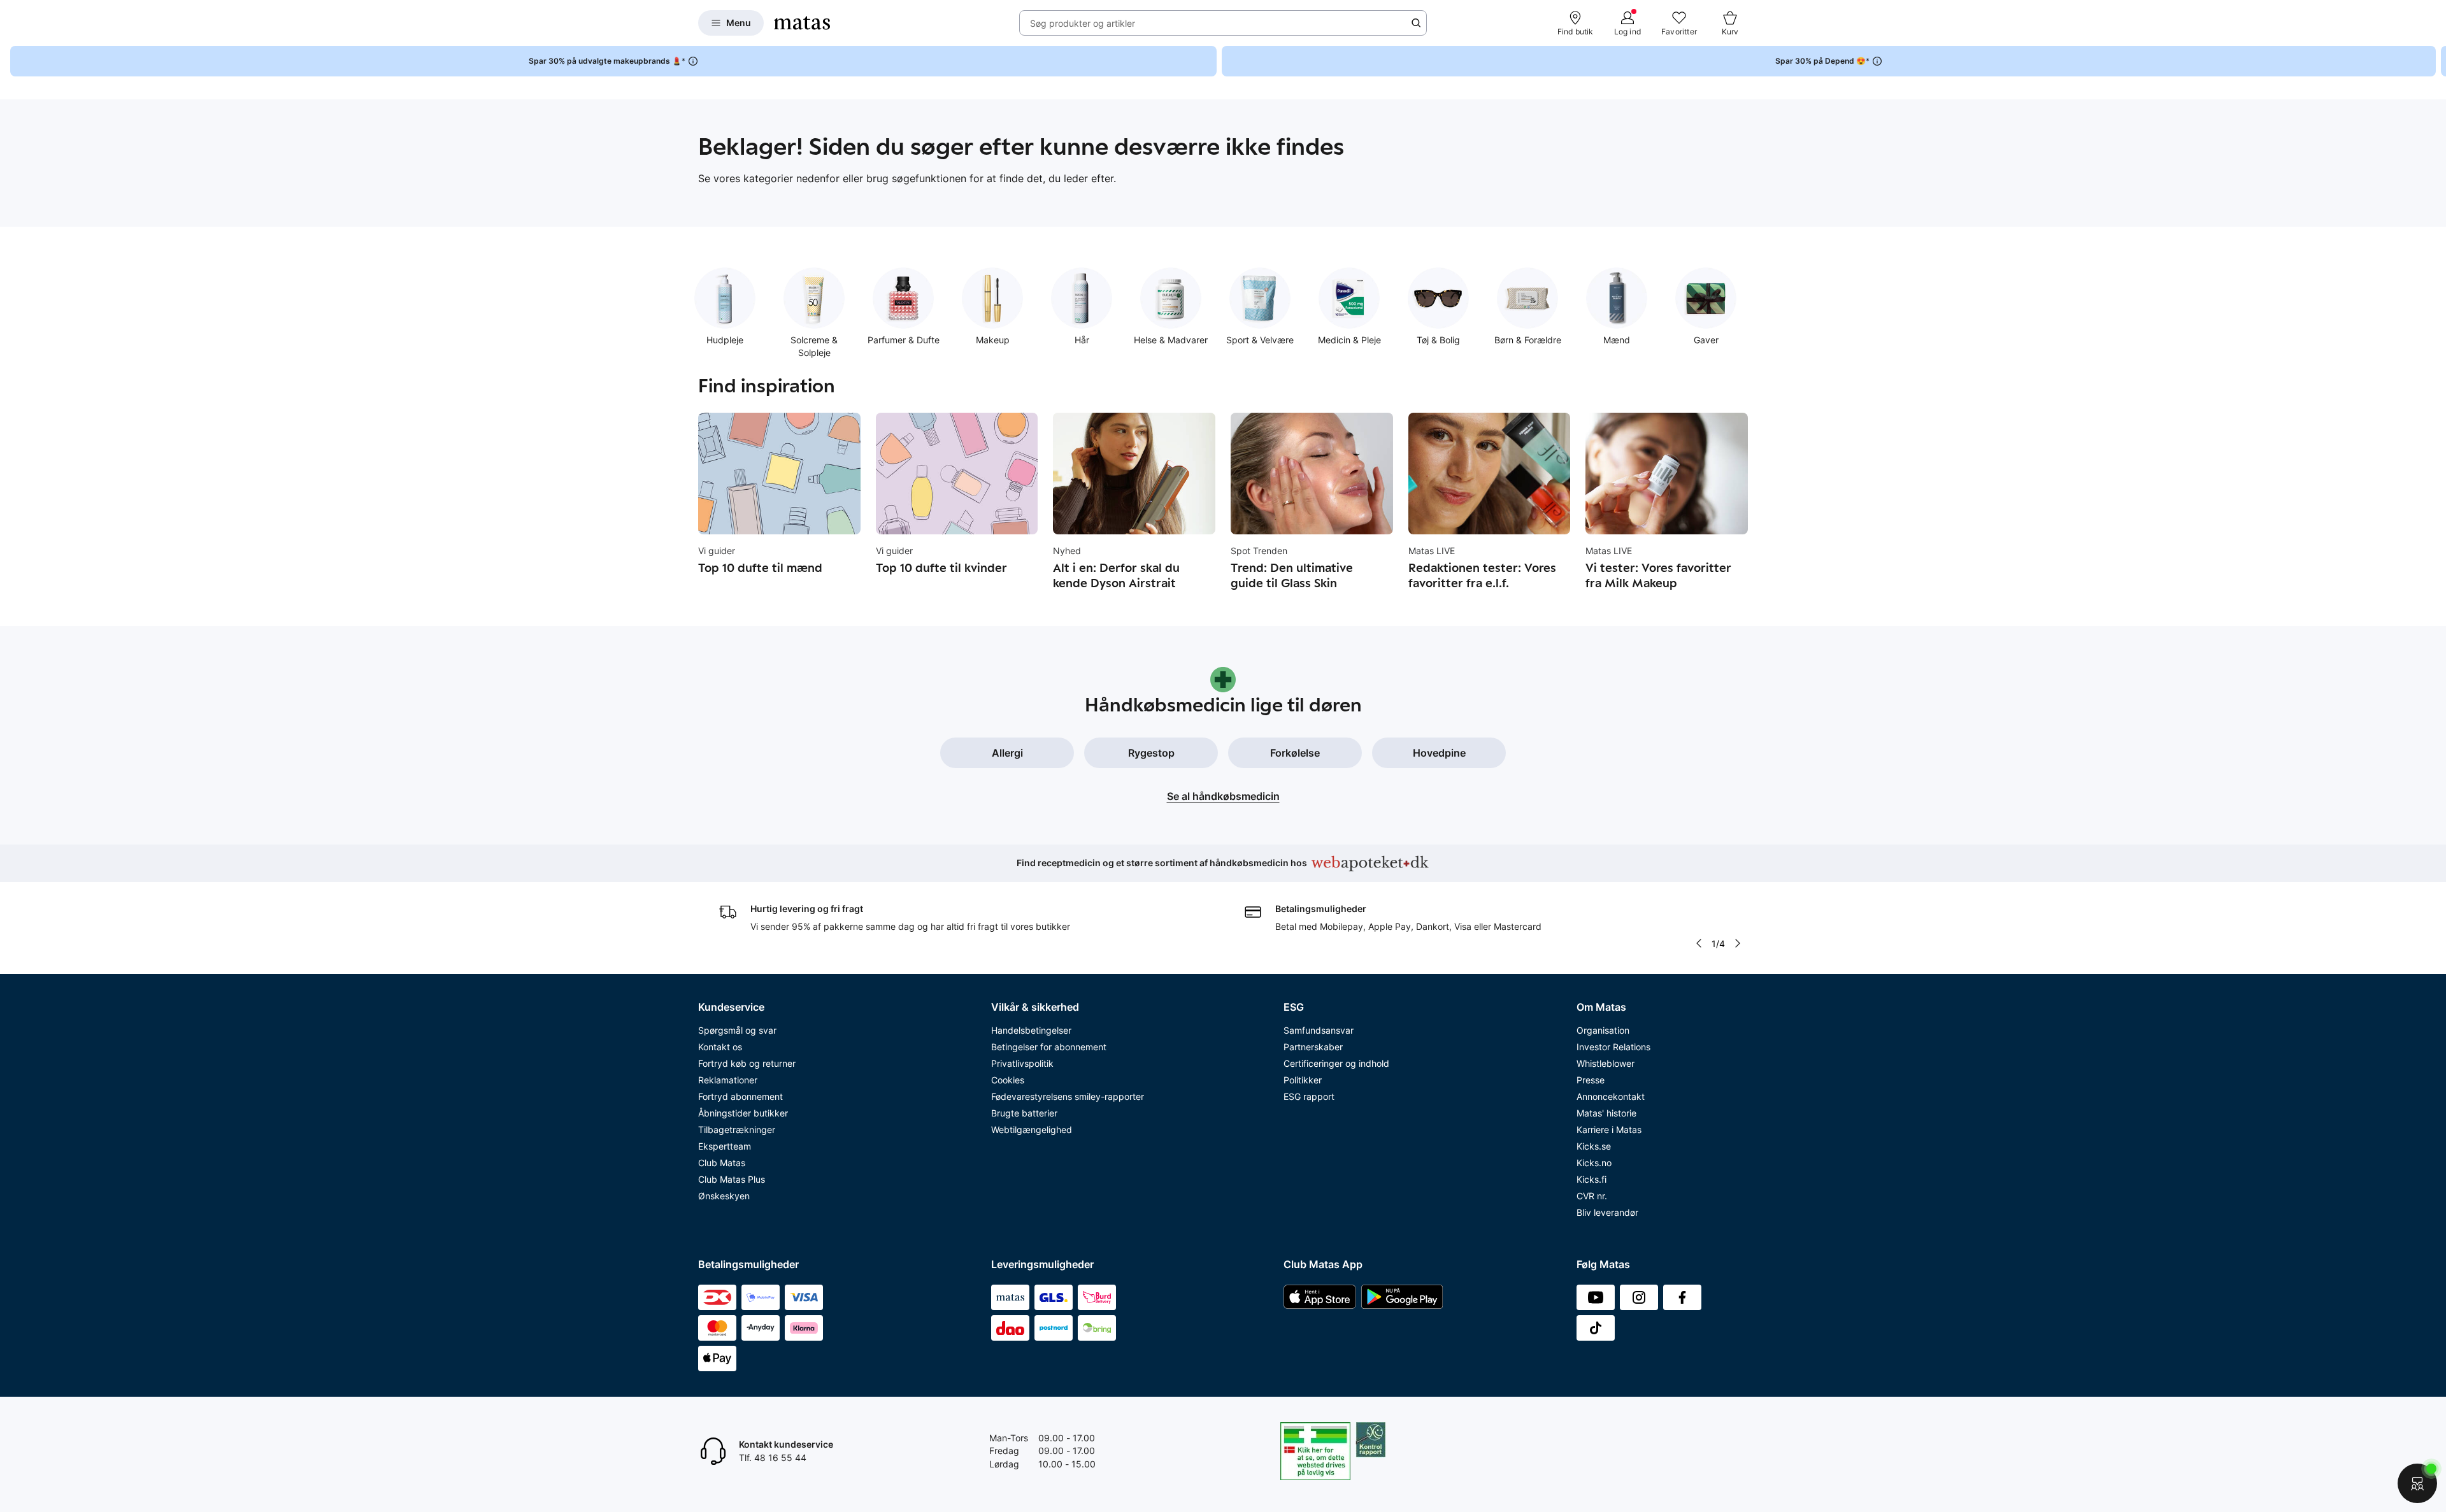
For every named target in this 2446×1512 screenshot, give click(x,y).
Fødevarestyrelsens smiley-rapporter (1068, 1096)
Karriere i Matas (1609, 1130)
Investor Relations (1613, 1047)
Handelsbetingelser (1031, 1030)
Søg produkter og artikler (1083, 23)
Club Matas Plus (732, 1179)
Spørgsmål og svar (737, 1030)
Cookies (1008, 1080)
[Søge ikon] (1416, 23)
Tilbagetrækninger (737, 1130)
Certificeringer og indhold (1336, 1063)
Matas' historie (1606, 1113)
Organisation (1603, 1030)
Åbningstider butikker (743, 1113)
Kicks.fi (1591, 1179)
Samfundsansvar (1319, 1030)
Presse (1591, 1080)
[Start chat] (2417, 1483)
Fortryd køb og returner (747, 1063)
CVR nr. (1592, 1196)
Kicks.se (1594, 1146)
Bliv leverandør (1607, 1212)
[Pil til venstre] (1698, 943)
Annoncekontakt (1611, 1096)
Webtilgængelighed (1032, 1130)
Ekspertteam (725, 1146)
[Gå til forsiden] (802, 23)
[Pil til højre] (2436, 61)
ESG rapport (1309, 1096)
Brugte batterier (1024, 1113)
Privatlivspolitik (1022, 1063)
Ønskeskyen (724, 1196)
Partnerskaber (1313, 1047)
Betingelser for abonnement (1049, 1047)
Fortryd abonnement (740, 1096)
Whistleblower (1606, 1063)
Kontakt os (720, 1047)
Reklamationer (728, 1080)
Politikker (1303, 1080)
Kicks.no (1594, 1163)
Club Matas (722, 1163)
